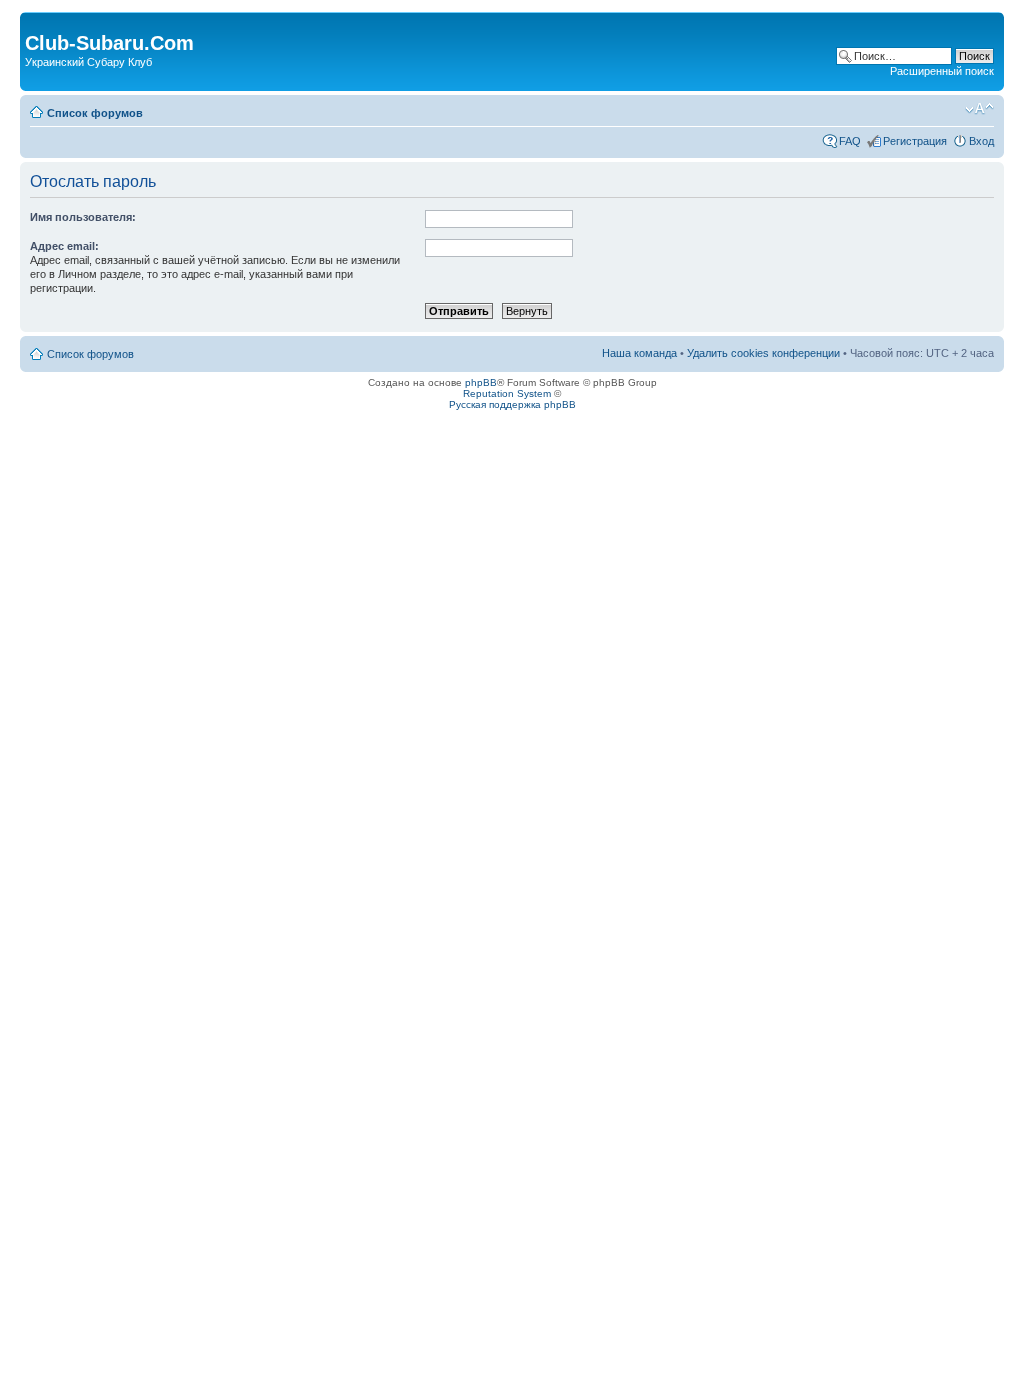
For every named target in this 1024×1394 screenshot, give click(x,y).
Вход (981, 141)
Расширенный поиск (942, 71)
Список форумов (95, 113)
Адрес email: (64, 246)
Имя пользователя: (83, 217)
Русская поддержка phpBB (512, 404)
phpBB (481, 382)
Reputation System (507, 393)
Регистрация (915, 141)
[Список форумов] (36, 22)
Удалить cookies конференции (763, 353)
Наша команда (639, 353)
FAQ (850, 141)
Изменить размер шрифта (979, 109)
